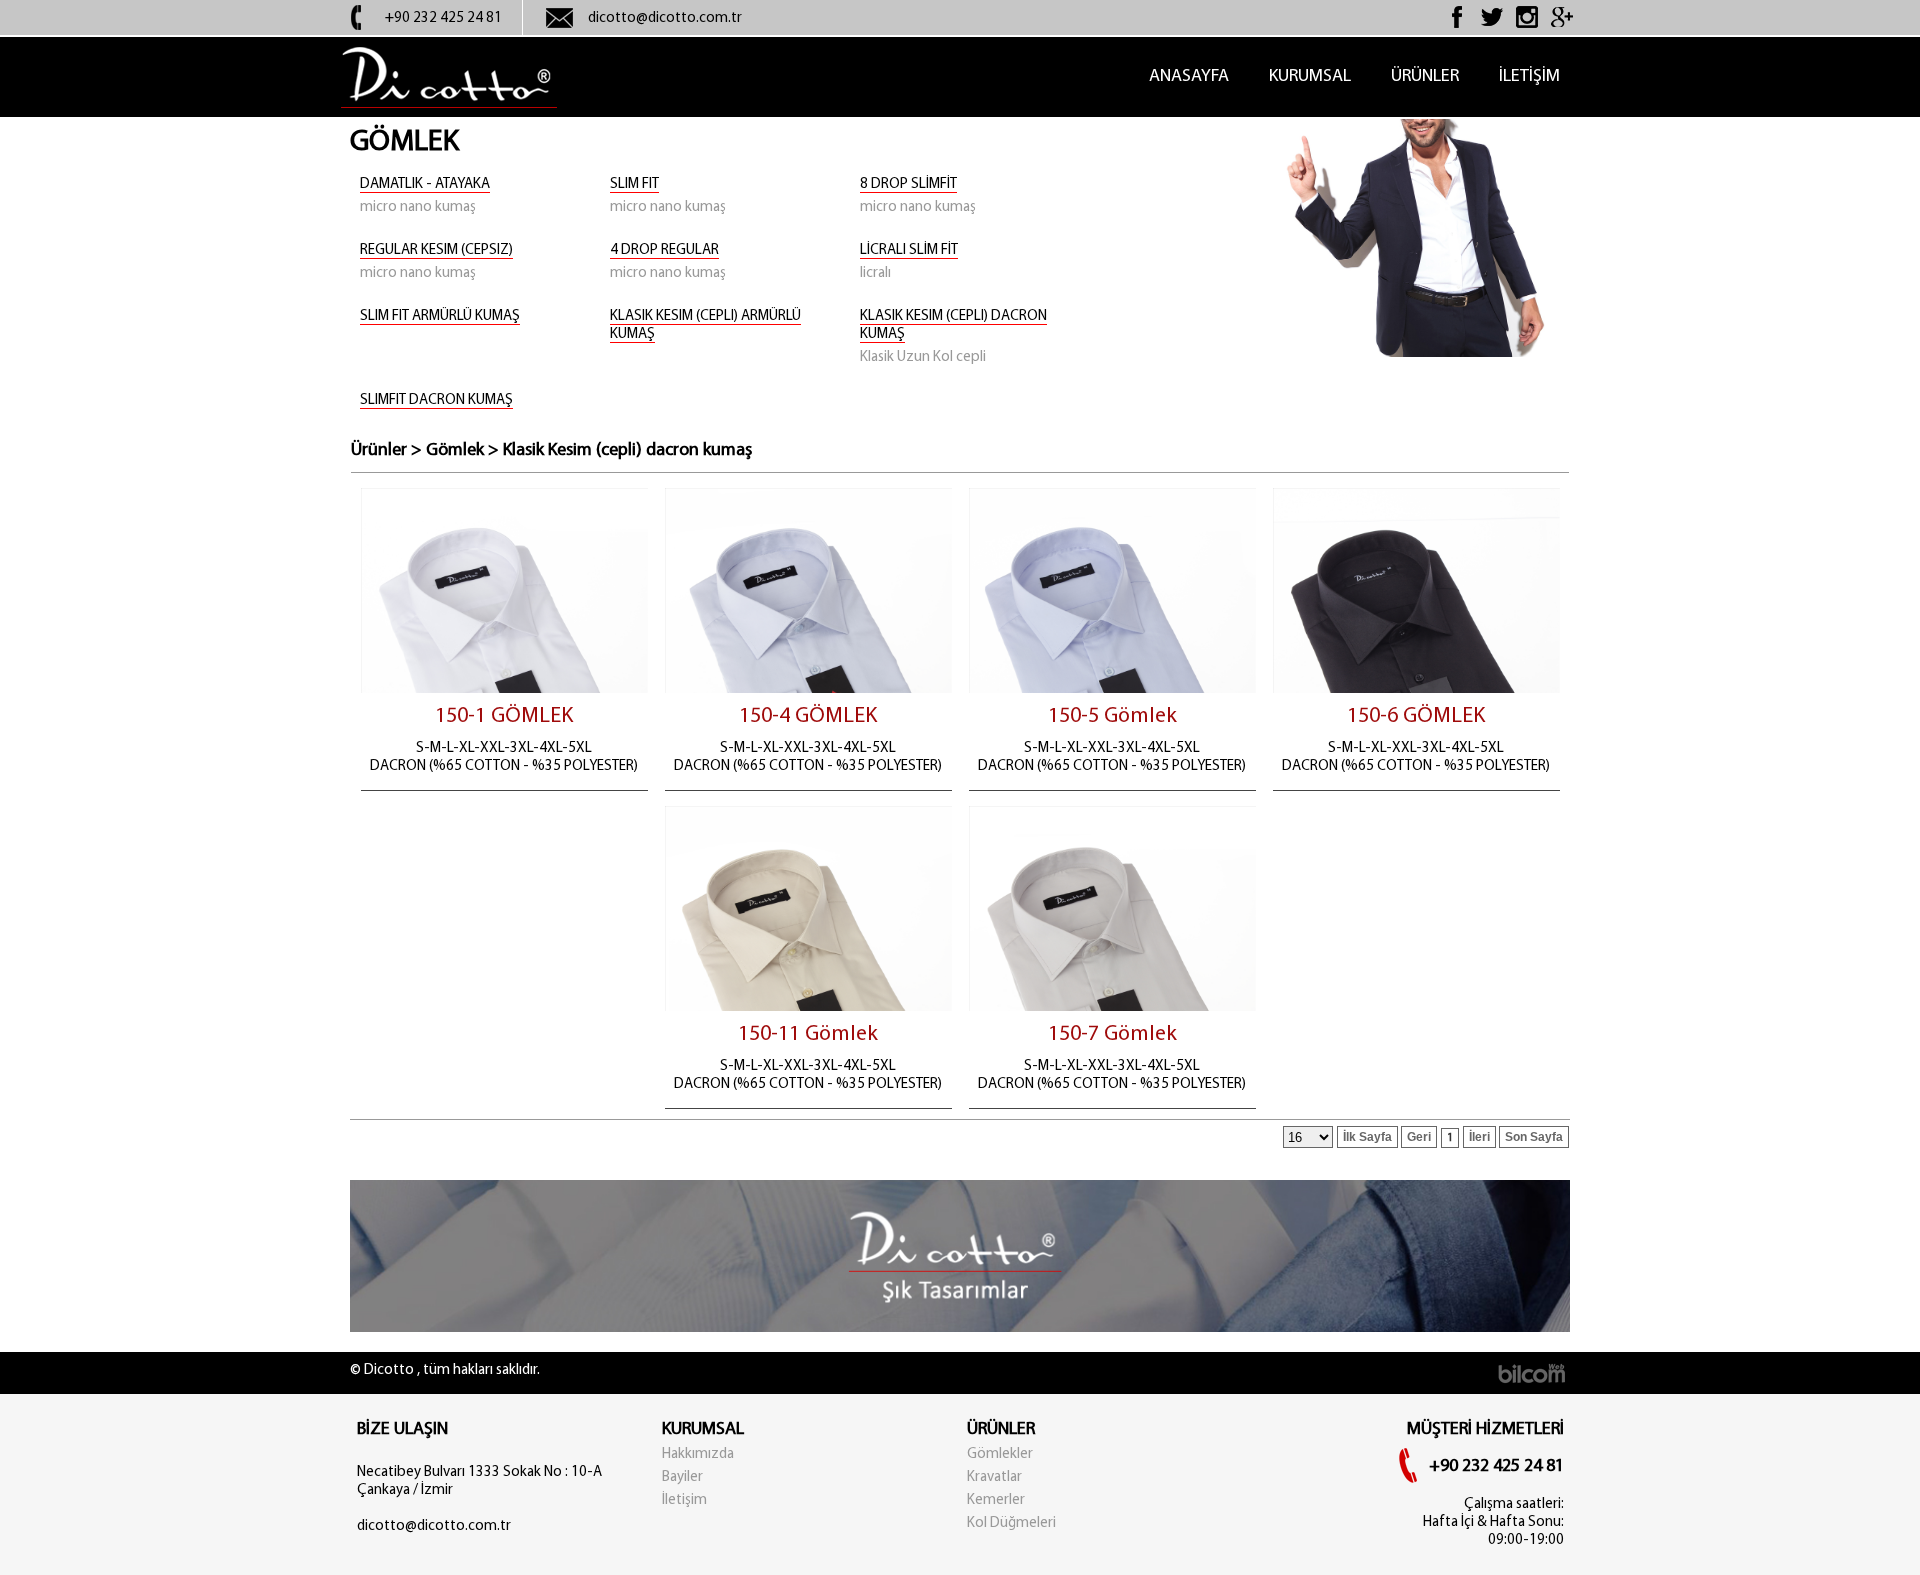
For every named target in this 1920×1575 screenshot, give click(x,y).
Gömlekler (1000, 1454)
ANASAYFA (1189, 77)
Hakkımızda (698, 1454)
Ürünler (379, 451)
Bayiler (682, 1477)
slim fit (634, 184)
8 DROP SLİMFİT (908, 184)
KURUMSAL (1310, 77)
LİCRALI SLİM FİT (909, 250)
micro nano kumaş (418, 207)
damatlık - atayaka (425, 184)
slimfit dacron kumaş (436, 400)
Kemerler (996, 1500)
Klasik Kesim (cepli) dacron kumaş (627, 451)
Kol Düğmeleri (1011, 1523)
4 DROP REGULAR (664, 250)
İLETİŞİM (1529, 77)
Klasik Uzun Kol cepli (923, 357)
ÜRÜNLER (1425, 77)
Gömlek (455, 451)
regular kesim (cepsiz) (436, 250)
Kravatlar (994, 1477)
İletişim (684, 1500)
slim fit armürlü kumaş (440, 316)
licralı (875, 273)
